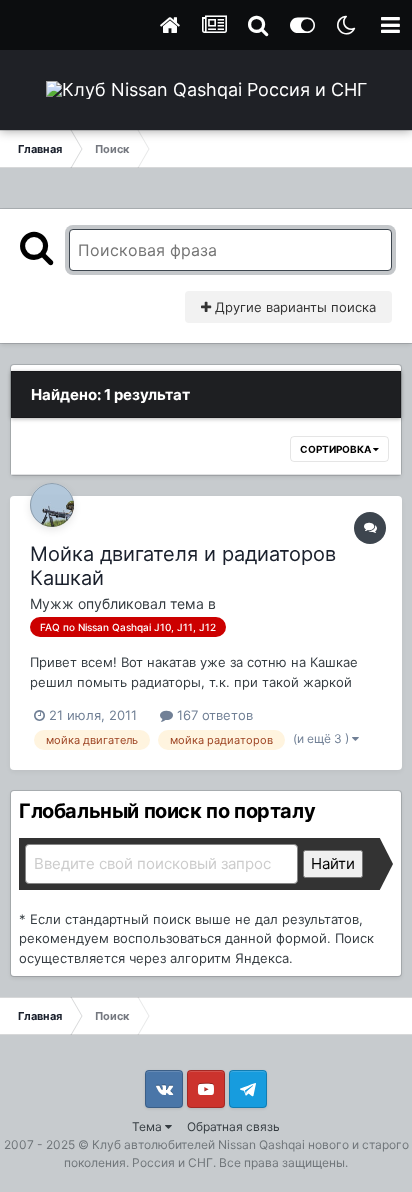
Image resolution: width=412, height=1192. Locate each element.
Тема (148, 1126)
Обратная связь (233, 1126)
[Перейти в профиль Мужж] (52, 505)
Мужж (52, 603)
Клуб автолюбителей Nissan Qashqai (198, 1144)
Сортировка (336, 449)
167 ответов (213, 715)
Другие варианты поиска (293, 307)
